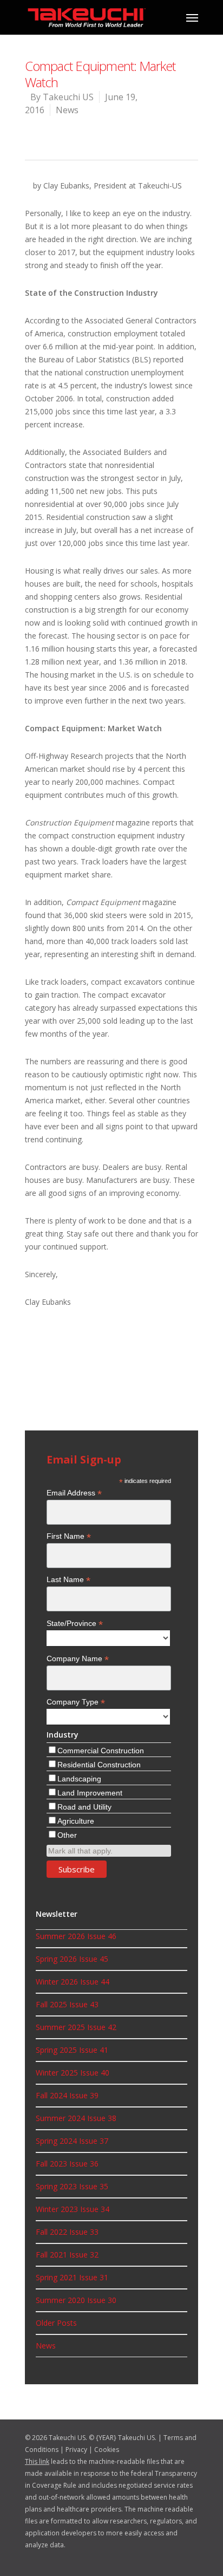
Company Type (76, 1702)
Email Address (74, 1493)
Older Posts (56, 2323)
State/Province (75, 1624)
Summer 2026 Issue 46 (76, 1936)
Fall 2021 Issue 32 (67, 2255)
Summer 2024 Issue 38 (76, 2118)
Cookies (107, 2450)
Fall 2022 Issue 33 (67, 2232)
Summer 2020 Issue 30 (76, 2300)
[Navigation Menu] (192, 17)
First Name (69, 1536)
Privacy (76, 2450)
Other (67, 1835)
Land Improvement (90, 1793)
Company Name (78, 1659)
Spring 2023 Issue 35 (72, 2186)
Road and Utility (84, 1807)
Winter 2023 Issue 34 (73, 2209)
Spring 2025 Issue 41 (72, 2050)
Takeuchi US (68, 97)
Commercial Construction (101, 1751)
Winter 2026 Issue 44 (73, 1982)
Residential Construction (99, 1765)
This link (37, 2461)
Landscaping (79, 1779)
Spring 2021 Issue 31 (72, 2277)
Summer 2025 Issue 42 (76, 2027)
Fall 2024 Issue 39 (67, 2095)
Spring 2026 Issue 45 (72, 1959)
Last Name (68, 1580)
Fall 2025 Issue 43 (67, 2004)
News (67, 110)
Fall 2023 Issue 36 (67, 2164)
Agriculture (76, 1821)
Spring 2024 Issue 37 (72, 2141)
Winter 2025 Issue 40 (73, 2073)
